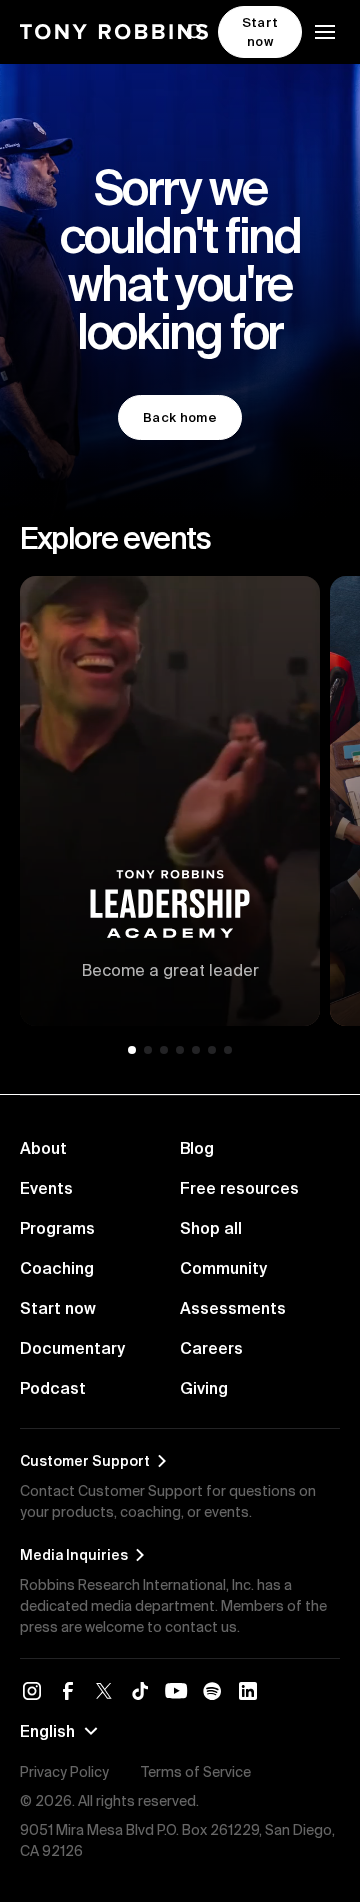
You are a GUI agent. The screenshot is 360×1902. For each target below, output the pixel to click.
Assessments (233, 1308)
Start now (58, 1308)
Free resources (239, 1188)
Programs (57, 1228)
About (43, 1148)
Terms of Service (196, 1772)
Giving (204, 1388)
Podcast (53, 1388)
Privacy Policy (64, 1772)
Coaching (57, 1268)
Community (223, 1268)
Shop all (211, 1228)
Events (46, 1188)
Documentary (72, 1348)
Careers (211, 1348)
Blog (197, 1148)
